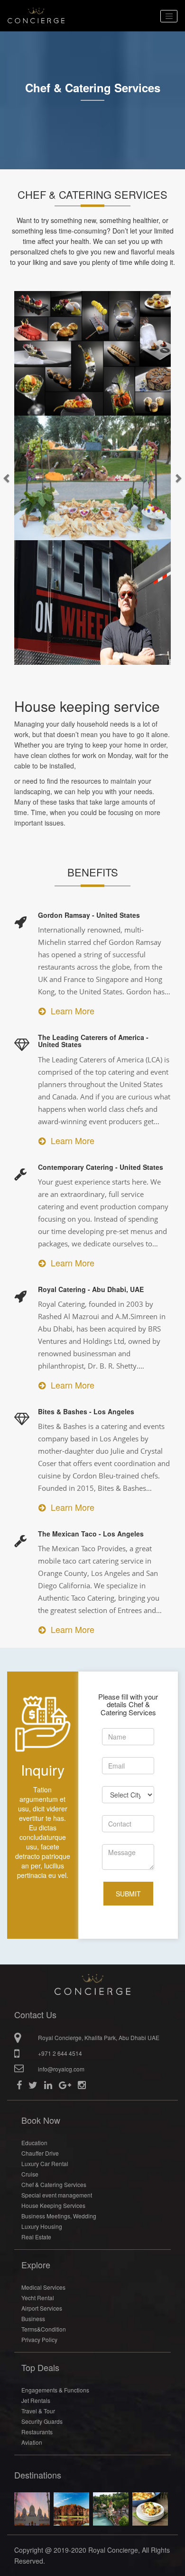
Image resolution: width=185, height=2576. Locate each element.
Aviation (32, 2442)
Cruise (30, 2174)
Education (34, 2143)
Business (33, 2318)
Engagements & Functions (55, 2390)
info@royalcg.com (61, 2069)
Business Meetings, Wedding (59, 2216)
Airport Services (42, 2308)
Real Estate (36, 2237)
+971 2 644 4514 (60, 2053)
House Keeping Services (53, 2205)
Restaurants (37, 2432)
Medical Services (43, 2287)
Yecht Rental (38, 2298)
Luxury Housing (42, 2226)
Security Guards (42, 2421)
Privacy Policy (39, 2339)
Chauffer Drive (40, 2153)
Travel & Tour (38, 2411)
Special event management (57, 2195)
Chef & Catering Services (54, 2184)
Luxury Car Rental (45, 2163)
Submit (128, 1894)
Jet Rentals (36, 2400)
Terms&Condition (44, 2329)
